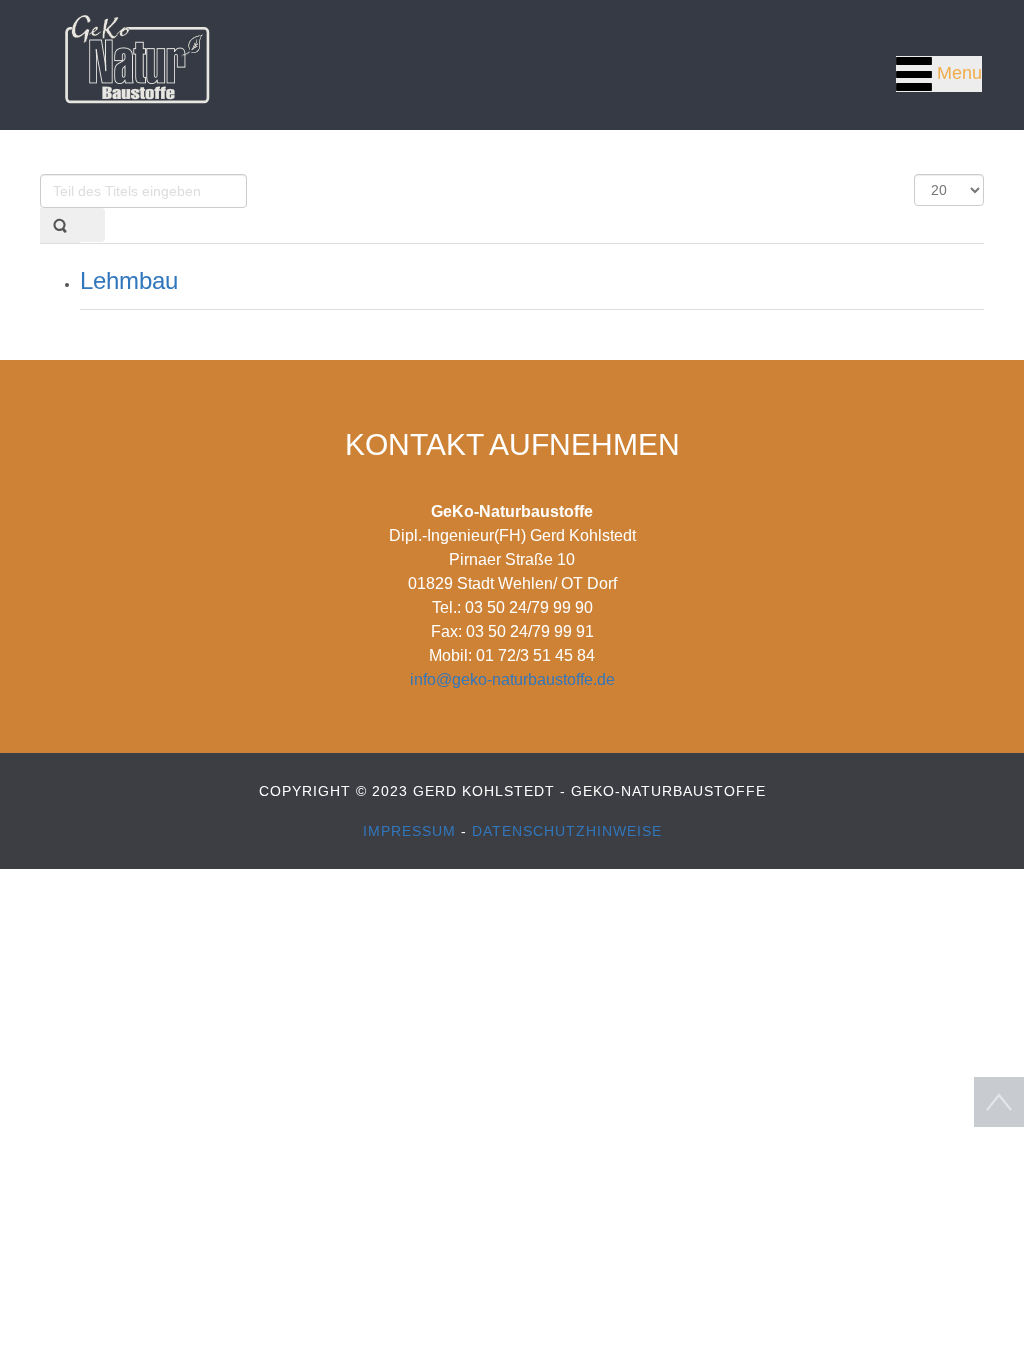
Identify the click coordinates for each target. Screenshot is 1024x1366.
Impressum (412, 831)
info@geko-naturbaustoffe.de (512, 679)
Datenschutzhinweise (567, 831)
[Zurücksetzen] (92, 225)
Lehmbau (129, 280)
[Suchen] (60, 225)
